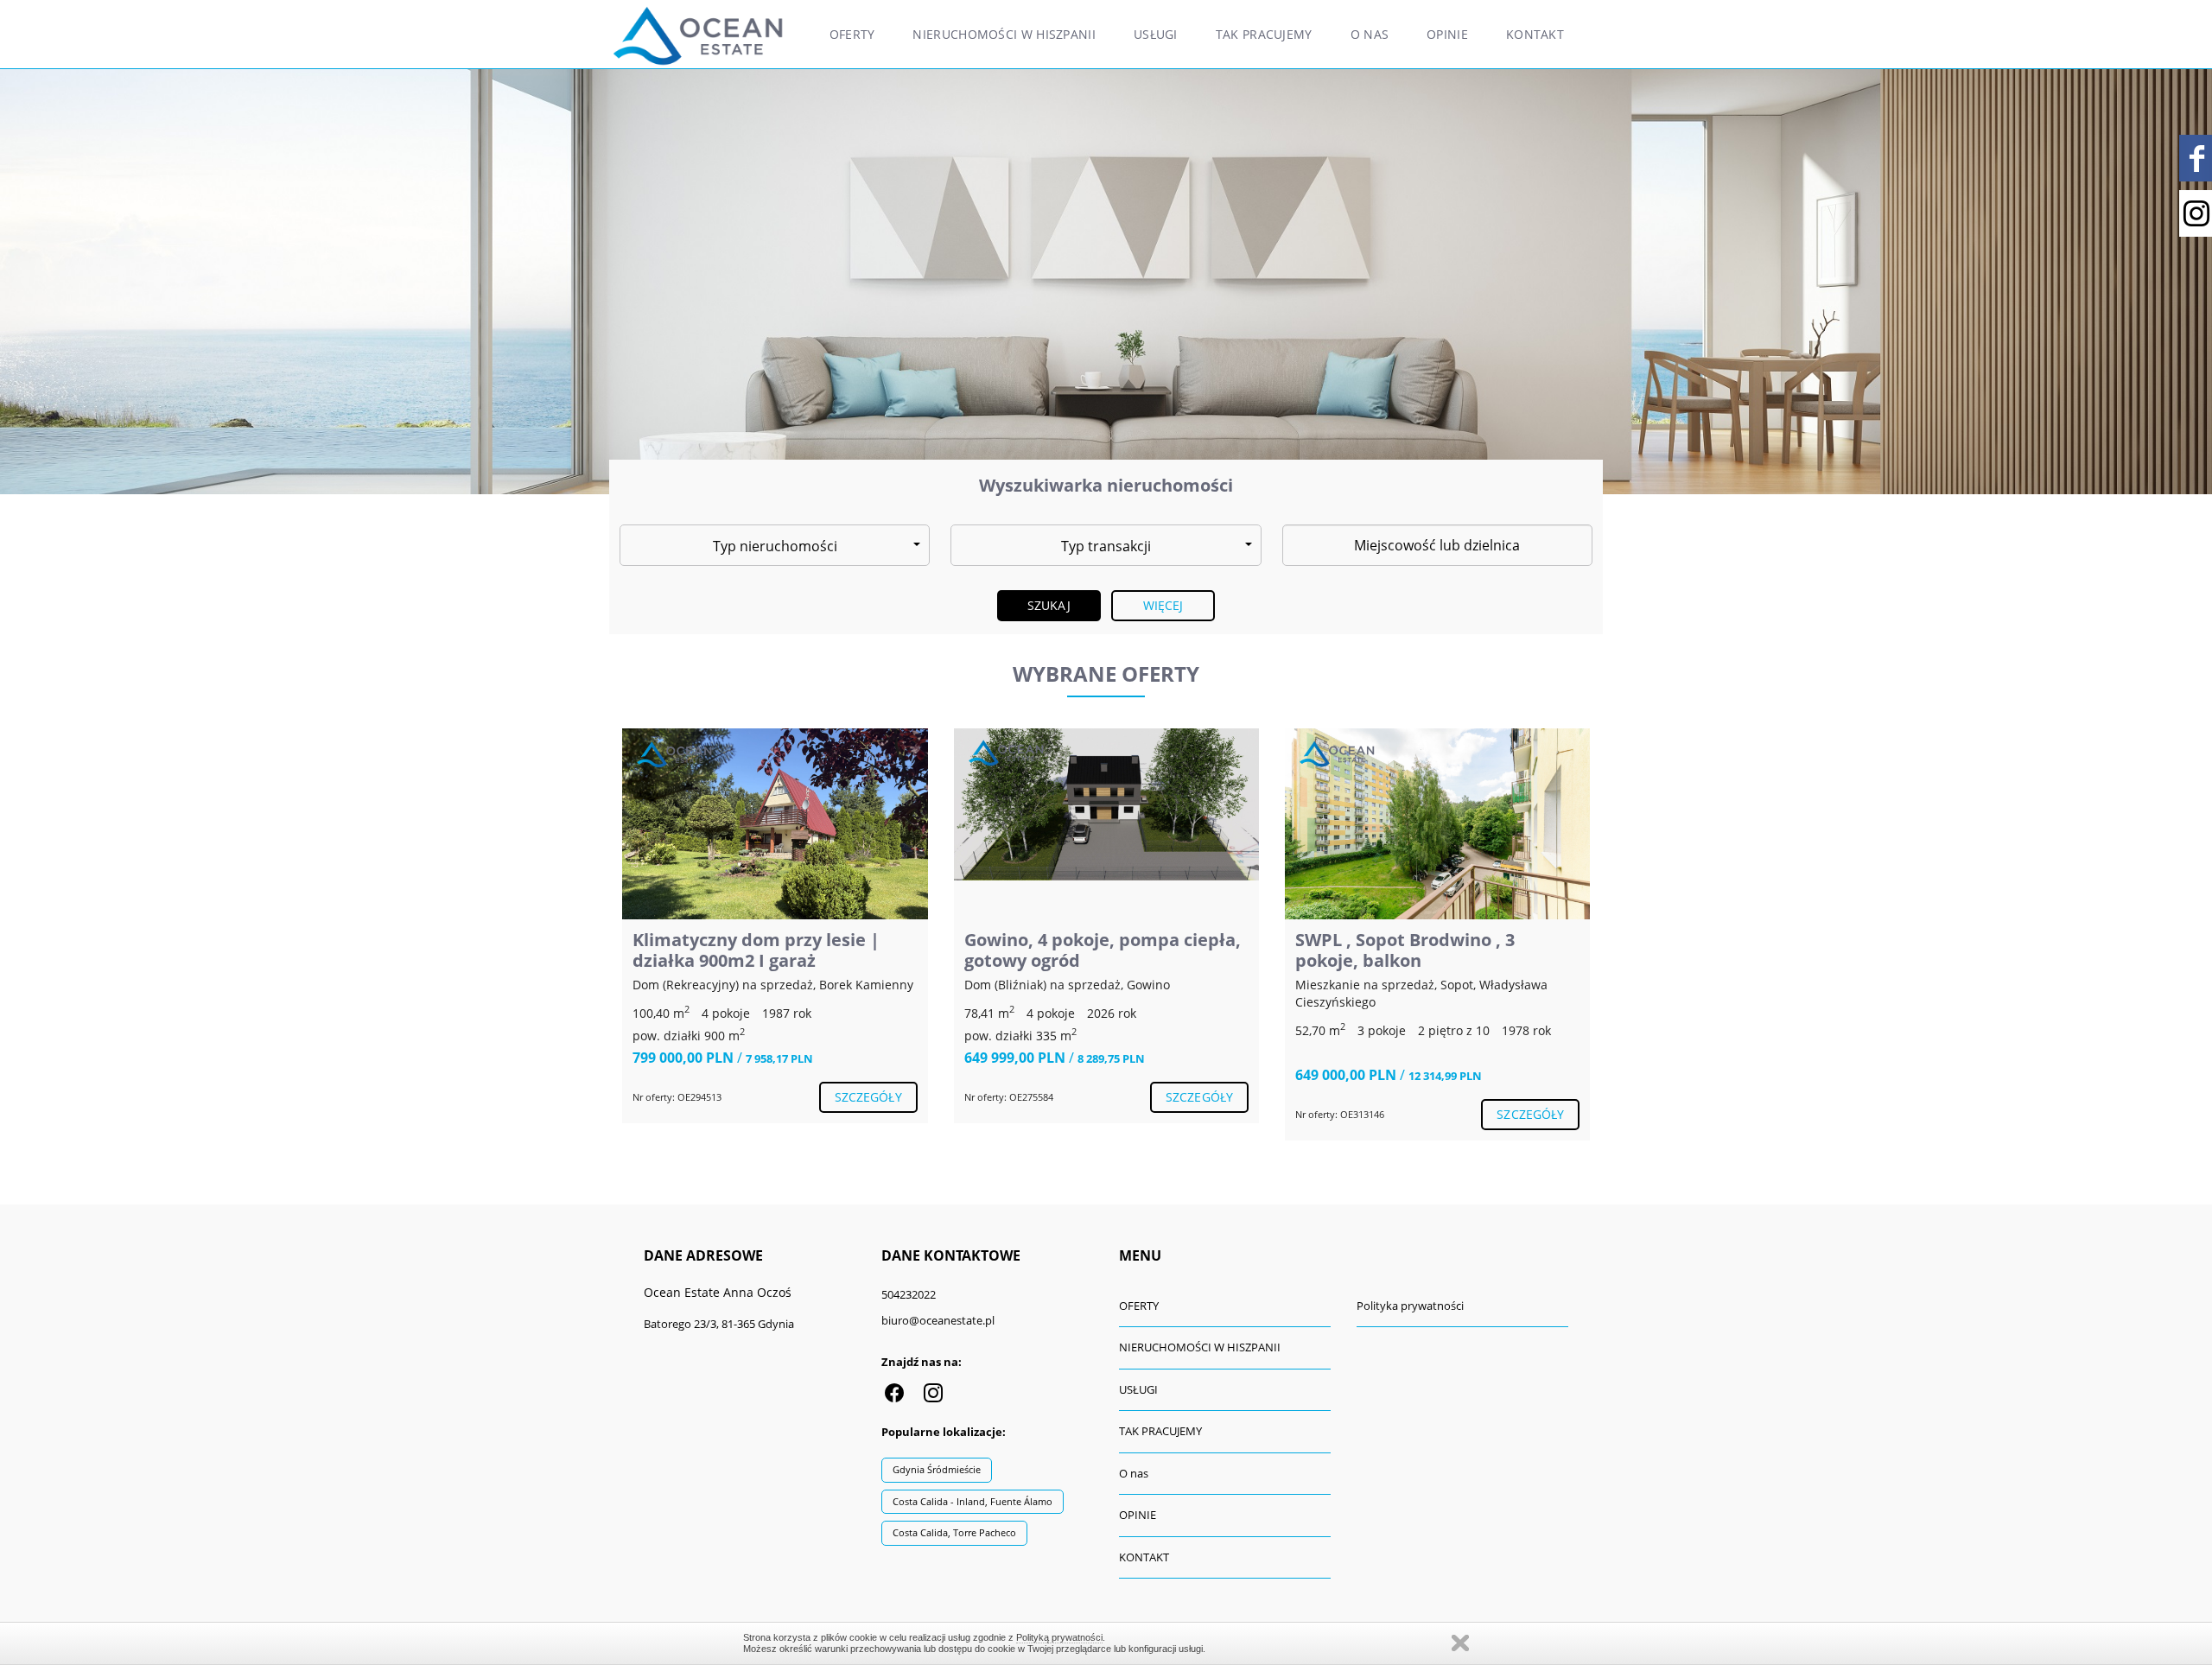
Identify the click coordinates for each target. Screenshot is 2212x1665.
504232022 (909, 1294)
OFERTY (852, 34)
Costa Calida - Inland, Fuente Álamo (973, 1501)
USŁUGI (1156, 34)
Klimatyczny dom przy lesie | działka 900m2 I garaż (756, 950)
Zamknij (1460, 1643)
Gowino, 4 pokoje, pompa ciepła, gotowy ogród (1103, 950)
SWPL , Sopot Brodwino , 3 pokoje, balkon (1405, 950)
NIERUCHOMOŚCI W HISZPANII (1004, 34)
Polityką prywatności (1059, 1637)
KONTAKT (1535, 34)
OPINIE (1447, 34)
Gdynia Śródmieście (937, 1469)
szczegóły (868, 1097)
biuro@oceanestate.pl (938, 1320)
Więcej (1163, 605)
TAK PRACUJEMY (1264, 34)
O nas (1370, 34)
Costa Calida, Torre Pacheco (954, 1532)
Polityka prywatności (1410, 1306)
